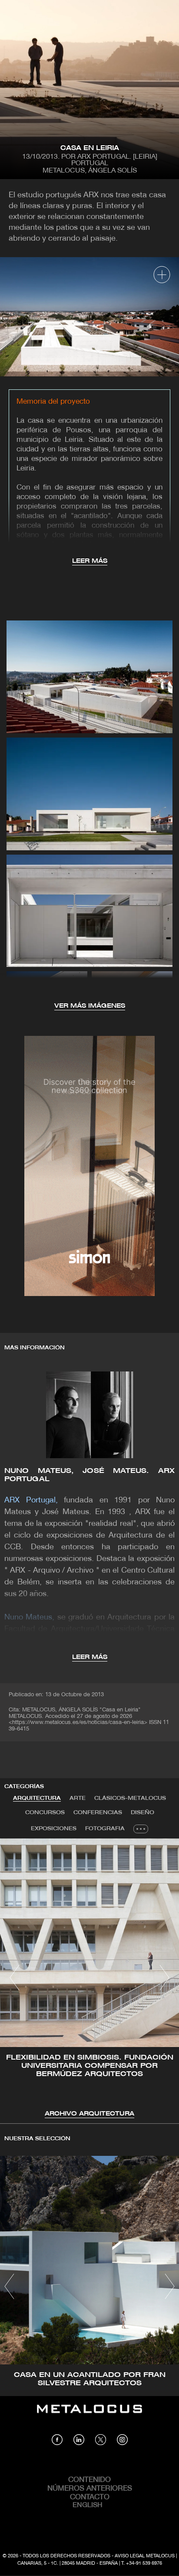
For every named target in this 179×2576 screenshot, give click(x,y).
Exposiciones (54, 1829)
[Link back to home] (89, 2415)
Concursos (45, 1813)
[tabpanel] (89, 1979)
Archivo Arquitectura (89, 2114)
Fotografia (105, 1829)
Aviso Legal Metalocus (145, 2556)
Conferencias (98, 1813)
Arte (78, 1798)
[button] (15, 1978)
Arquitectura (37, 1798)
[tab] (37, 1799)
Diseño (143, 1813)
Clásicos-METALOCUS (130, 1798)
